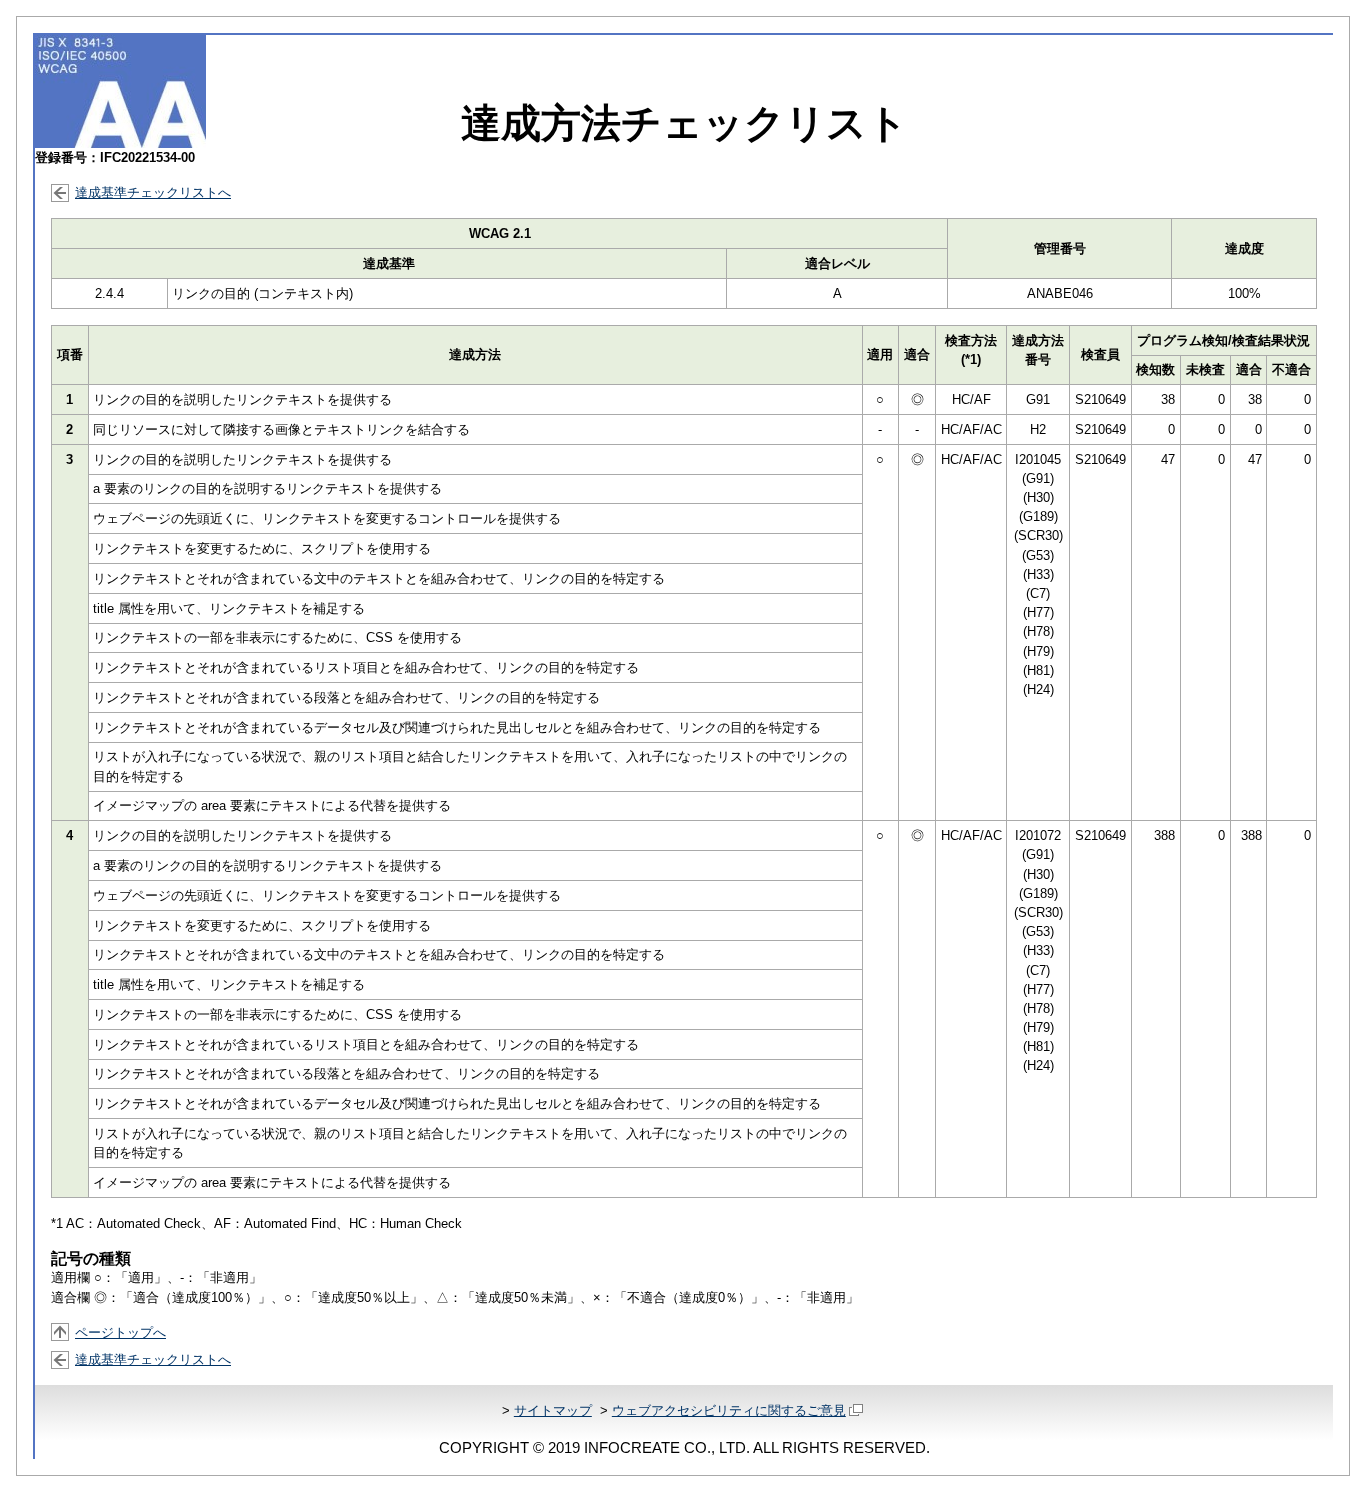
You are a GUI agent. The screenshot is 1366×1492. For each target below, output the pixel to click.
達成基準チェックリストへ (153, 192)
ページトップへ (120, 1332)
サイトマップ (553, 1410)
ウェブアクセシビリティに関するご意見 (729, 1410)
